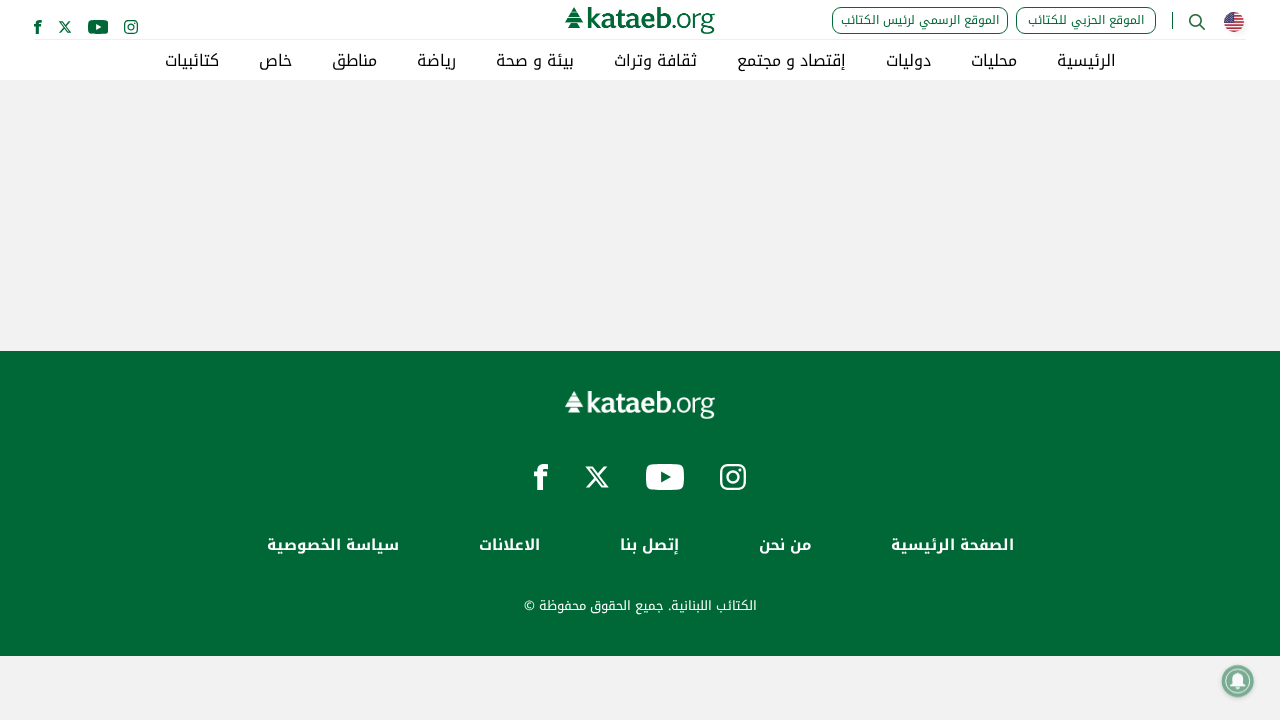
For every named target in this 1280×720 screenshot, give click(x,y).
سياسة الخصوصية (333, 545)
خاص (275, 61)
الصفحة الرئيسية (952, 545)
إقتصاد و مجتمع (791, 61)
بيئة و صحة (535, 61)
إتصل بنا (649, 545)
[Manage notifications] (1238, 681)
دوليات (908, 61)
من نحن (785, 545)
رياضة (436, 61)
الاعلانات (509, 545)
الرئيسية (1086, 61)
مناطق (354, 61)
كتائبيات (192, 61)
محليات (994, 61)
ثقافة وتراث (655, 61)
